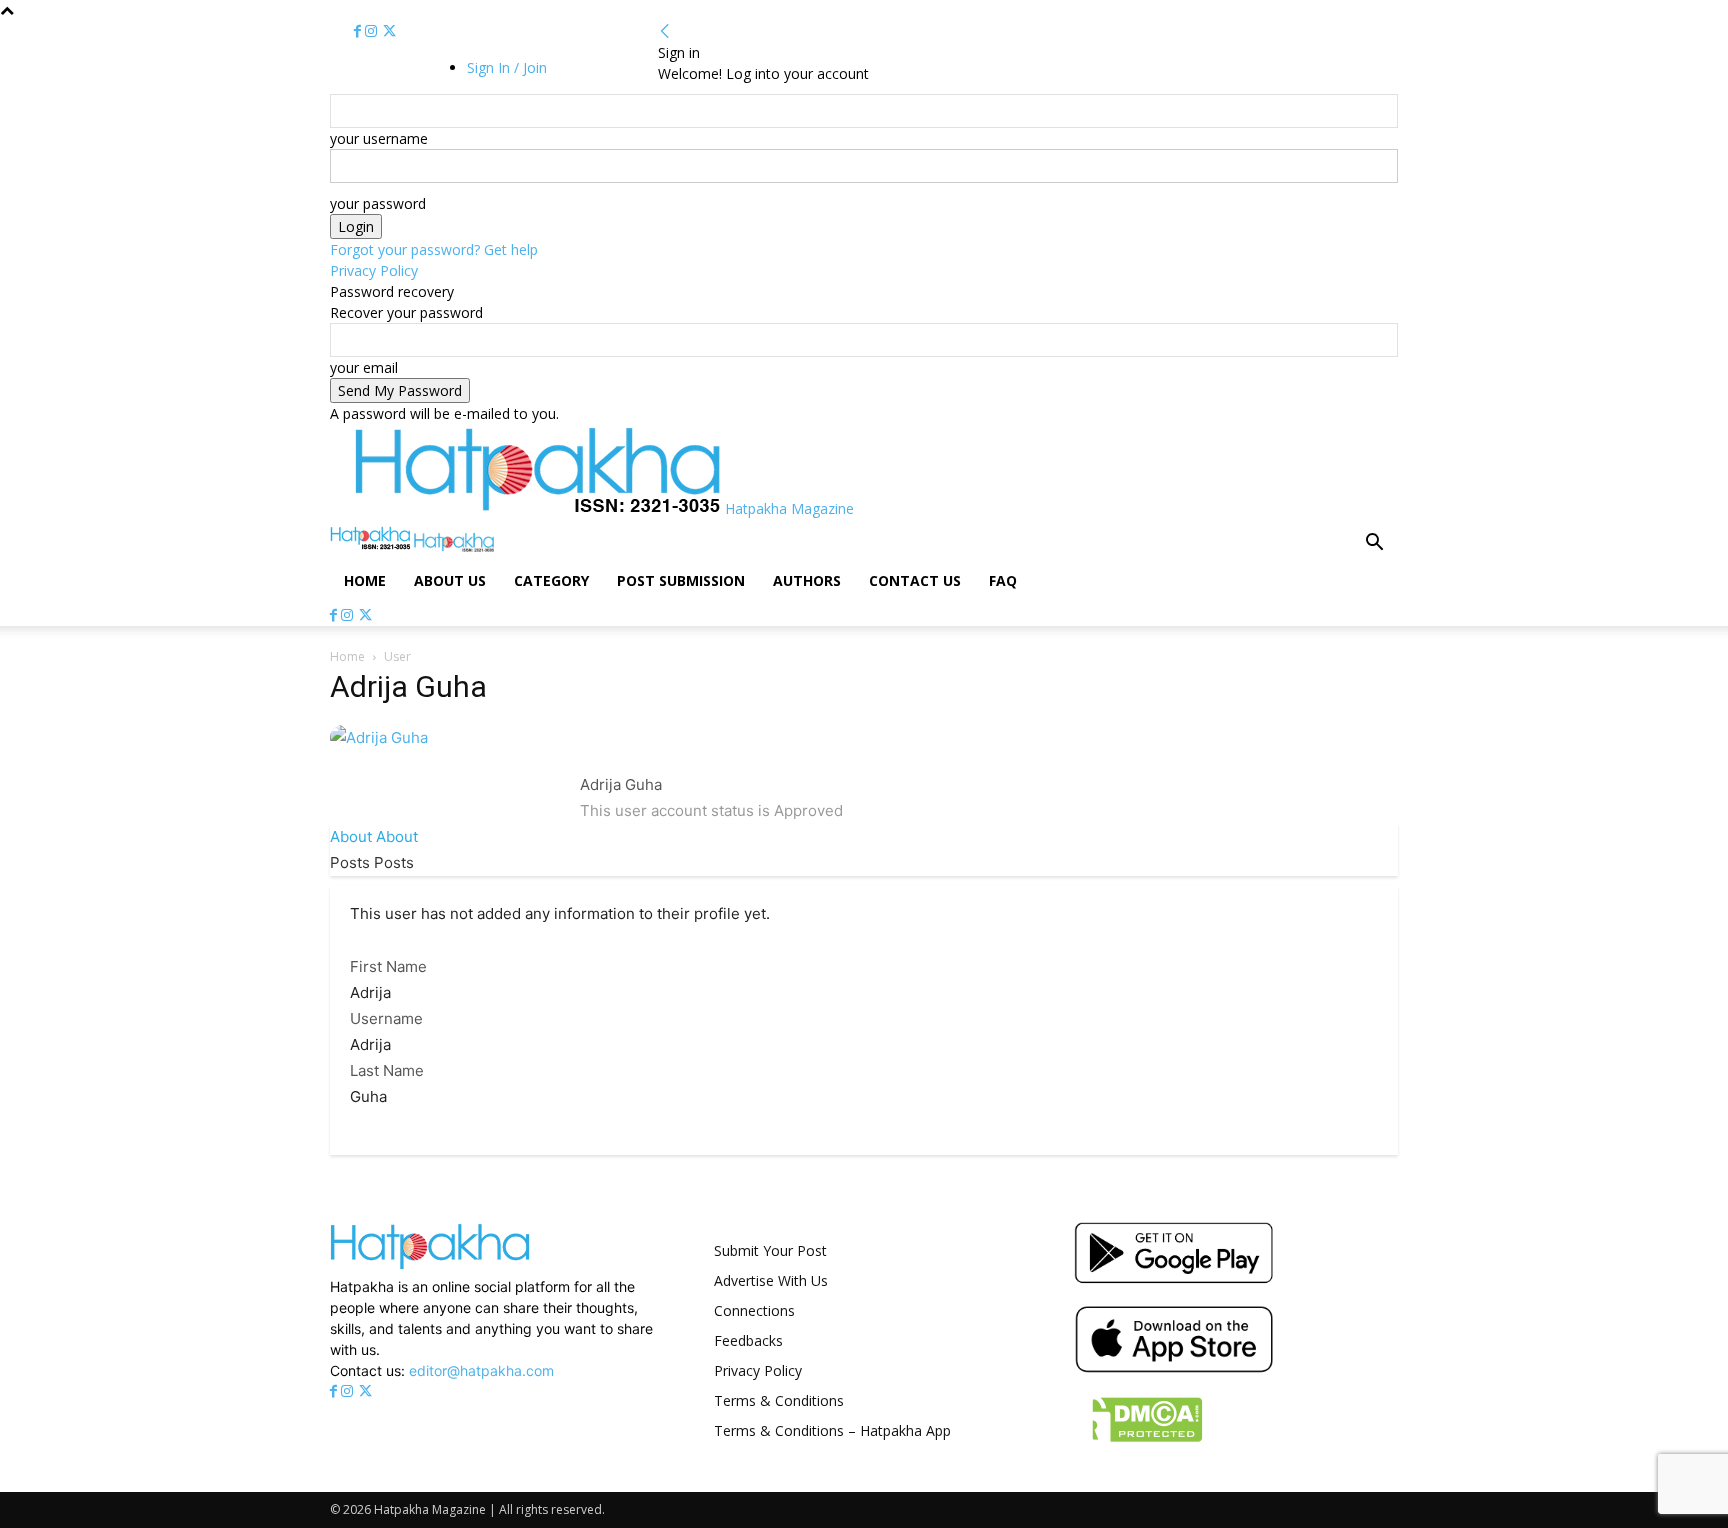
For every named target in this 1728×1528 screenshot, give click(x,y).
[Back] (665, 31)
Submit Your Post (770, 1250)
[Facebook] (359, 31)
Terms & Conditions (779, 1400)
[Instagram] (373, 31)
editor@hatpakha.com (481, 1370)
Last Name (387, 1070)
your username (379, 138)
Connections (754, 1310)
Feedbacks (748, 1340)
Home (365, 580)
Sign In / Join (507, 67)
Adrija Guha (621, 784)
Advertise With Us (771, 1280)
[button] (1374, 544)
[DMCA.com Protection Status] (1138, 1443)
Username (386, 1018)
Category (551, 580)
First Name (388, 966)
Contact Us (915, 580)
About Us (450, 580)
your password (378, 203)
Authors (807, 580)
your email (364, 367)
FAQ (1003, 580)
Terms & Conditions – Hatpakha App (832, 1430)
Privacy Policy (374, 270)
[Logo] (372, 546)
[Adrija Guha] (379, 737)
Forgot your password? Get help (434, 249)
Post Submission (681, 580)
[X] (389, 31)
